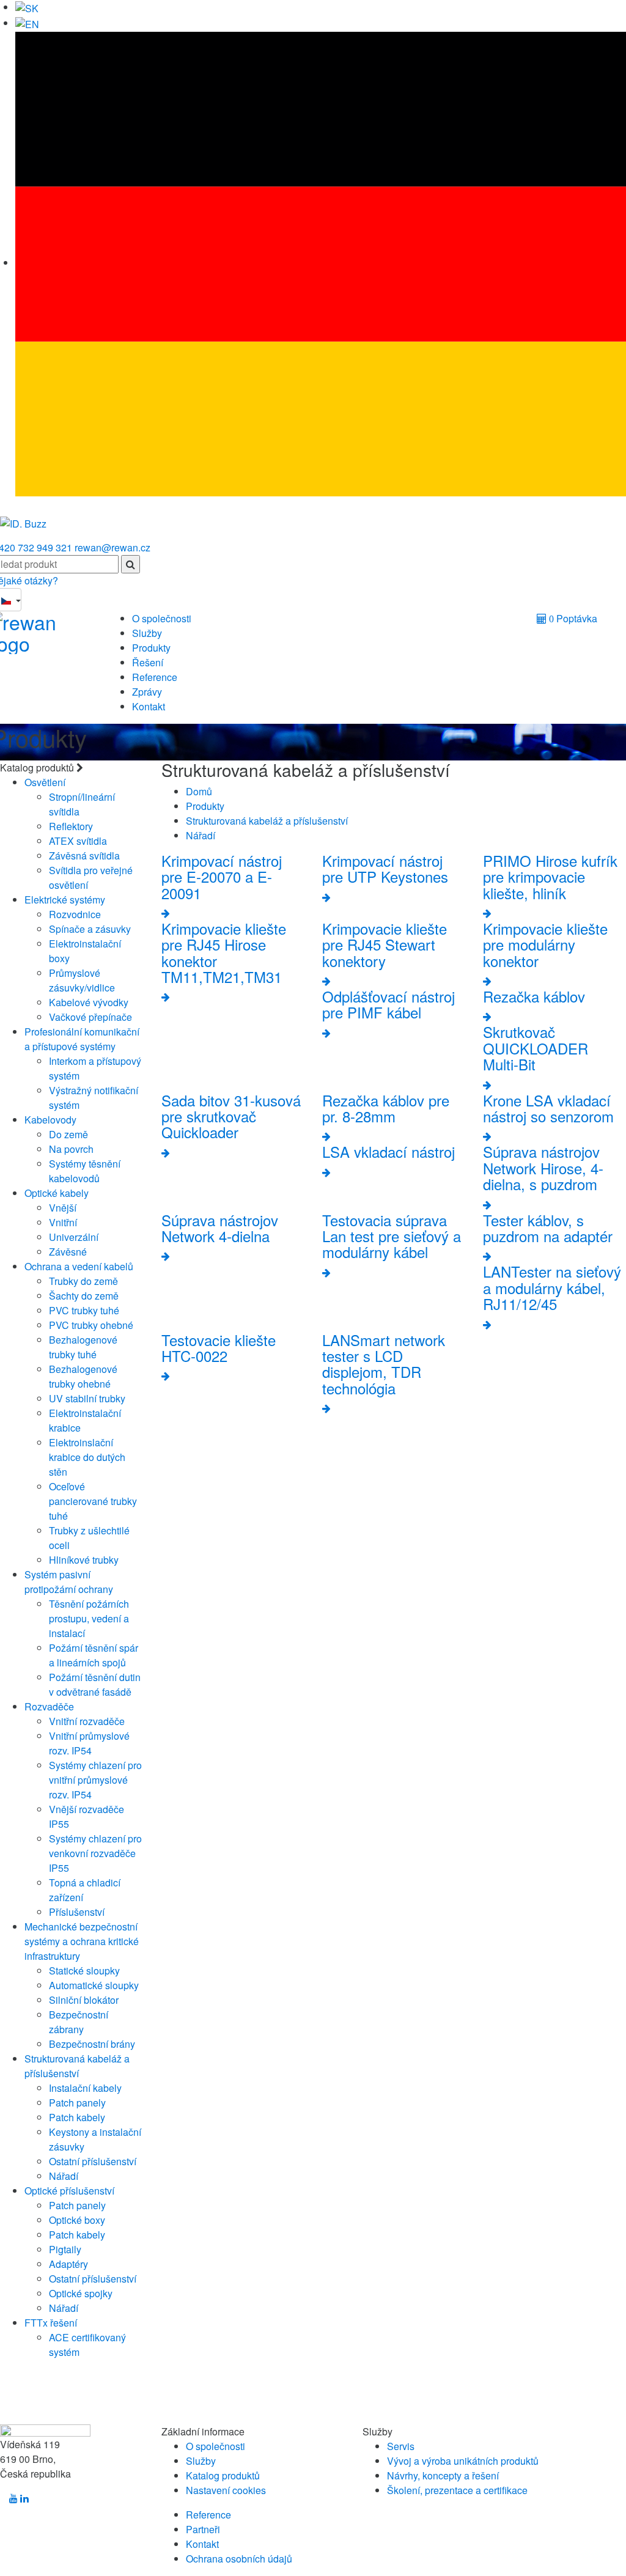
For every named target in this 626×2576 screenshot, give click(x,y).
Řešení (148, 662)
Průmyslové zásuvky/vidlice (82, 980)
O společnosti (162, 618)
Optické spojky (81, 2293)
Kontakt (149, 706)
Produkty (151, 648)
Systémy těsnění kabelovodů (85, 1171)
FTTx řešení (51, 2323)
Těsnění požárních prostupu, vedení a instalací (89, 1618)
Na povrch (71, 1149)
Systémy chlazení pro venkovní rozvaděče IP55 (95, 1853)
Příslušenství (77, 1912)
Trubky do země (83, 1281)
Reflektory (71, 826)
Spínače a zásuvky (90, 929)
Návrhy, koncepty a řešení (443, 2475)
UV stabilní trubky (87, 1398)
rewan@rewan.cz (112, 547)
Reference (155, 677)
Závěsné (68, 1252)
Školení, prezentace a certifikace (457, 2490)
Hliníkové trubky (84, 1560)
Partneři (203, 2529)
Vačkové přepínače (90, 1017)
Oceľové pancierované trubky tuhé (93, 1501)
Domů (199, 791)
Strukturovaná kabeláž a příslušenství (77, 2066)
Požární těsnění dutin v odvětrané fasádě (95, 1684)
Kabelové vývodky (89, 1002)
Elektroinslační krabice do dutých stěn (87, 1457)
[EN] (27, 23)
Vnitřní (63, 1222)
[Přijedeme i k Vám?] (23, 519)
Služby (147, 633)
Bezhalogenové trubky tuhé (83, 1347)
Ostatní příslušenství (93, 2161)
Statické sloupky (84, 1971)
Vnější (63, 1208)
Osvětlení (45, 782)
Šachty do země (84, 1296)
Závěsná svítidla (84, 856)
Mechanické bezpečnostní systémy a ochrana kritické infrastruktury (82, 1941)
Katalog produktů (223, 2475)
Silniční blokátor (84, 2000)
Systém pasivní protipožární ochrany (69, 1582)
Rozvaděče (49, 1706)
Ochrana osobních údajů (239, 2559)
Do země (68, 1134)
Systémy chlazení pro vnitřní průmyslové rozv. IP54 (95, 1780)
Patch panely (77, 2103)
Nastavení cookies (226, 2490)
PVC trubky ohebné (91, 1325)
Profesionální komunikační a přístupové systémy (82, 1039)
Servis (401, 2446)
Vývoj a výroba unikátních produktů (463, 2461)
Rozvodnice (75, 914)
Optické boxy (77, 2220)
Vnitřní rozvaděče (87, 1721)
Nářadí (64, 2176)
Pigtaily (65, 2249)
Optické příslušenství (69, 2191)
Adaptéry (68, 2264)
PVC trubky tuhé (84, 1310)
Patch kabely (77, 2117)
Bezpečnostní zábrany (79, 2022)
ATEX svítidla (78, 841)
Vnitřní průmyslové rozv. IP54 (89, 1743)
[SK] (27, 7)
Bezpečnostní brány (92, 2044)
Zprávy (147, 692)
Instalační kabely (85, 2088)
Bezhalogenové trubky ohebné (83, 1376)
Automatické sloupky (94, 1985)
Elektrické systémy (65, 900)
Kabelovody (50, 1120)
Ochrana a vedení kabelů (79, 1266)
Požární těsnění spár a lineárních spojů (94, 1655)
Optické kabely (57, 1193)
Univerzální (74, 1237)
